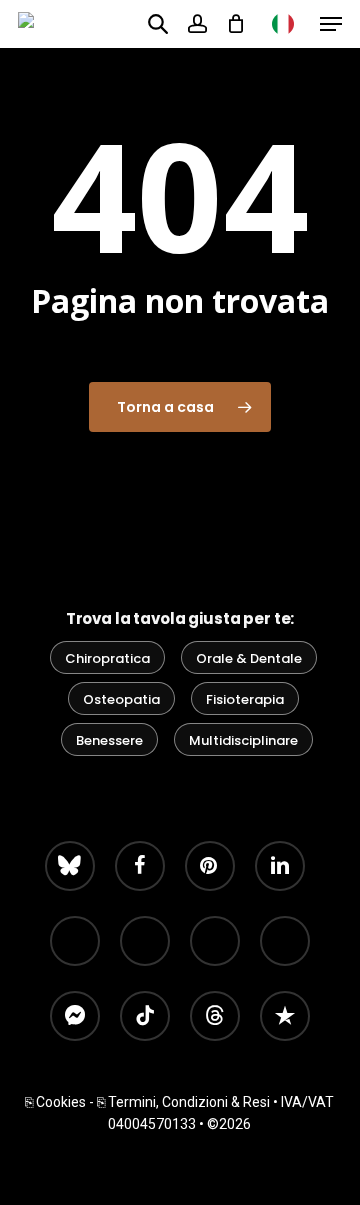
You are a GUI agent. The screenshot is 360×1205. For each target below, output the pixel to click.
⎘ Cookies (55, 1102)
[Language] (283, 24)
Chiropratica (107, 658)
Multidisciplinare (243, 740)
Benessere (109, 740)
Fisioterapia (245, 699)
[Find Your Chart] (158, 23)
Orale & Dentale (249, 658)
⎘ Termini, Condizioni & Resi (183, 1102)
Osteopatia (121, 699)
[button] (331, 24)
